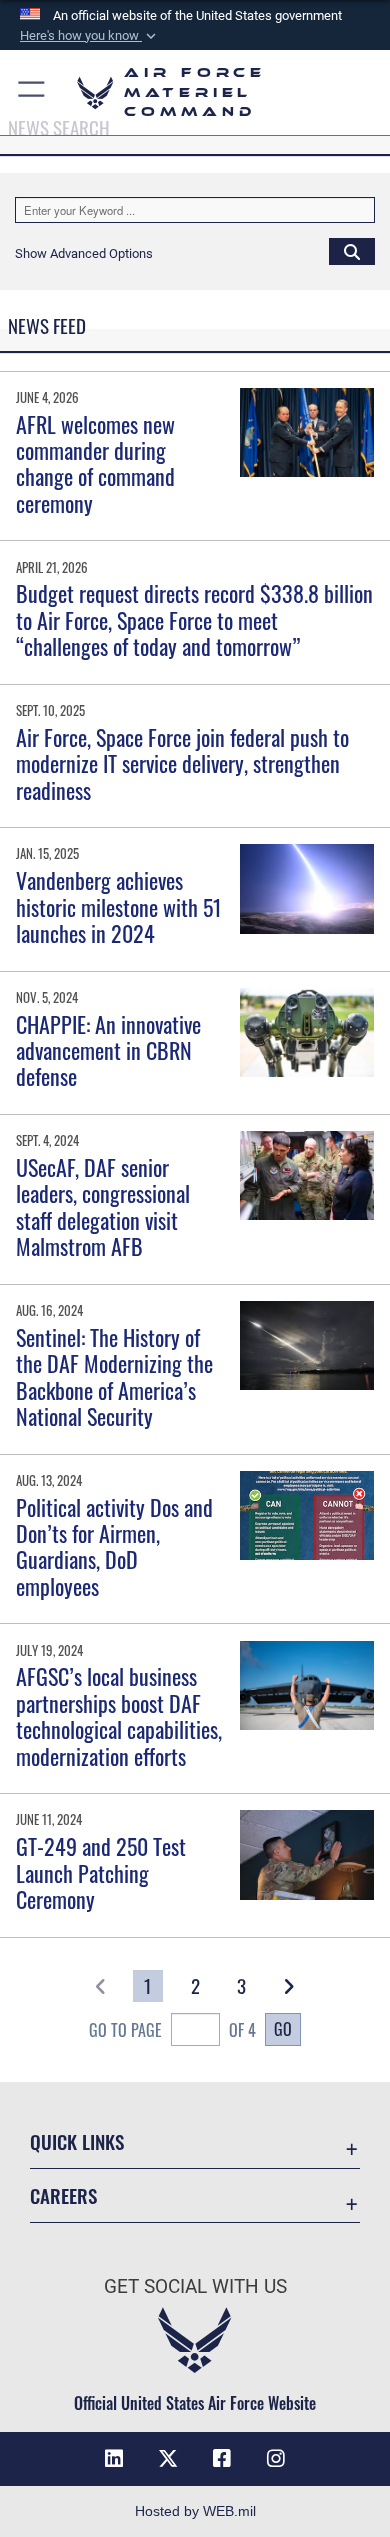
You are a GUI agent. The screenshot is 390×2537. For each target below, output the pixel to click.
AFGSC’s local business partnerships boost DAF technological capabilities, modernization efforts (119, 1715)
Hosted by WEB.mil (195, 2511)
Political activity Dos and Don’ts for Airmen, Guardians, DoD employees (114, 1546)
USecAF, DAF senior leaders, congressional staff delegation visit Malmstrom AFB (103, 1206)
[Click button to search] (352, 251)
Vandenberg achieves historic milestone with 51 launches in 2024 (119, 906)
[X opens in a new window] (168, 2459)
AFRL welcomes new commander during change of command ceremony (95, 463)
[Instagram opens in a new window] (276, 2459)
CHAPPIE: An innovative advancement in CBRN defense (108, 1050)
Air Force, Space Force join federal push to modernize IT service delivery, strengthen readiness (182, 763)
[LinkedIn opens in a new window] (114, 2459)
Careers (63, 2195)
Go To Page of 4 (172, 2030)
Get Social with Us (195, 2286)
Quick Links (77, 2141)
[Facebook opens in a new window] (222, 2459)
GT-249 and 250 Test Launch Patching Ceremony (101, 1872)
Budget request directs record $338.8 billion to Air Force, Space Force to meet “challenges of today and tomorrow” (194, 619)
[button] (90, 36)
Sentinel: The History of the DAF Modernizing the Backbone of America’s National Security (114, 1376)
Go (283, 2029)
